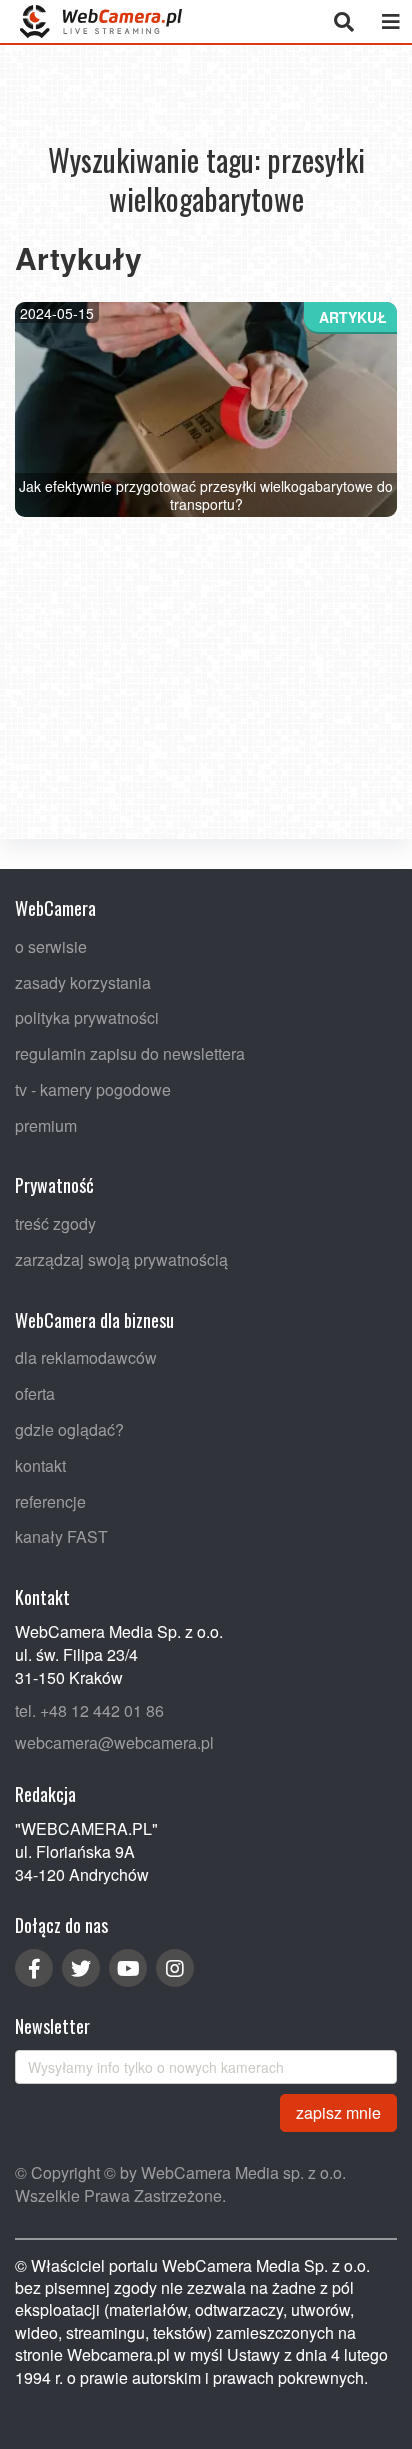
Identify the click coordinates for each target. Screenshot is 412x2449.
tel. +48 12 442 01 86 (89, 1709)
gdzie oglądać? (69, 1429)
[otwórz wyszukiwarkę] (343, 21)
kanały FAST (61, 1536)
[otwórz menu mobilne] (390, 21)
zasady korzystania (83, 981)
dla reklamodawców (86, 1357)
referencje (50, 1500)
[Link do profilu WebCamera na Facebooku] (34, 1968)
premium (46, 1124)
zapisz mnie (338, 2111)
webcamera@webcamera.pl (114, 1742)
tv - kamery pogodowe (93, 1088)
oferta (35, 1393)
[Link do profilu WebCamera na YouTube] (128, 1968)
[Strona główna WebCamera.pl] (101, 21)
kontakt (40, 1464)
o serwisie (51, 945)
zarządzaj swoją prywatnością (121, 1259)
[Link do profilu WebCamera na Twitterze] (81, 1968)
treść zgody (55, 1223)
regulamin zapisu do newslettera (130, 1053)
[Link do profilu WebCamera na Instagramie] (175, 1968)
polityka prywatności (87, 1017)
